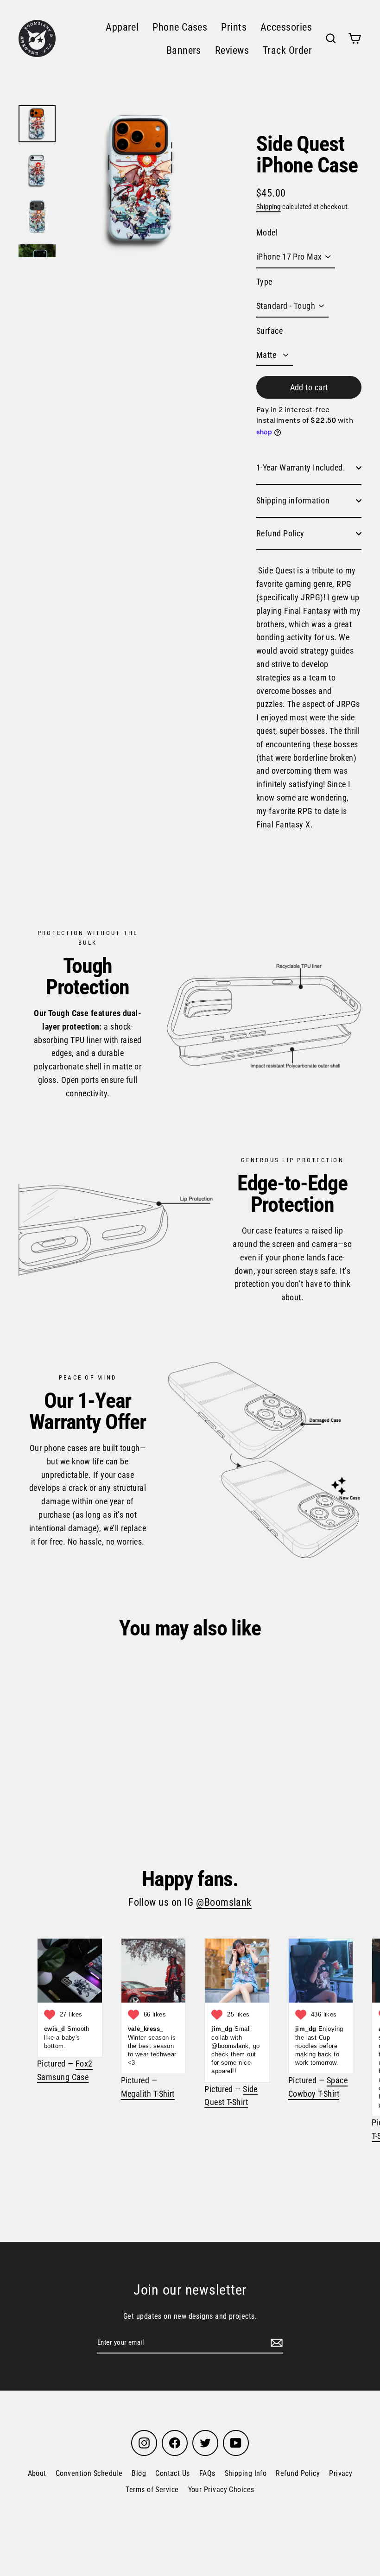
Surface (269, 331)
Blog (139, 2473)
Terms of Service (152, 2490)
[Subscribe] (275, 2343)
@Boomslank (224, 1902)
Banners (184, 50)
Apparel (122, 27)
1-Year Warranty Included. (301, 467)
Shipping (269, 207)
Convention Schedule (89, 2473)
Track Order (287, 50)
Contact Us (173, 2473)
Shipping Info (246, 2473)
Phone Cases (180, 27)
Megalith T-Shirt (148, 2094)
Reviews (232, 50)
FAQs (207, 2473)
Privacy (341, 2473)
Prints (234, 27)
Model (267, 232)
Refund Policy (280, 533)
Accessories (286, 27)
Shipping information (293, 500)
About (37, 2473)
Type (264, 282)
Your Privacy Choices (221, 2490)
